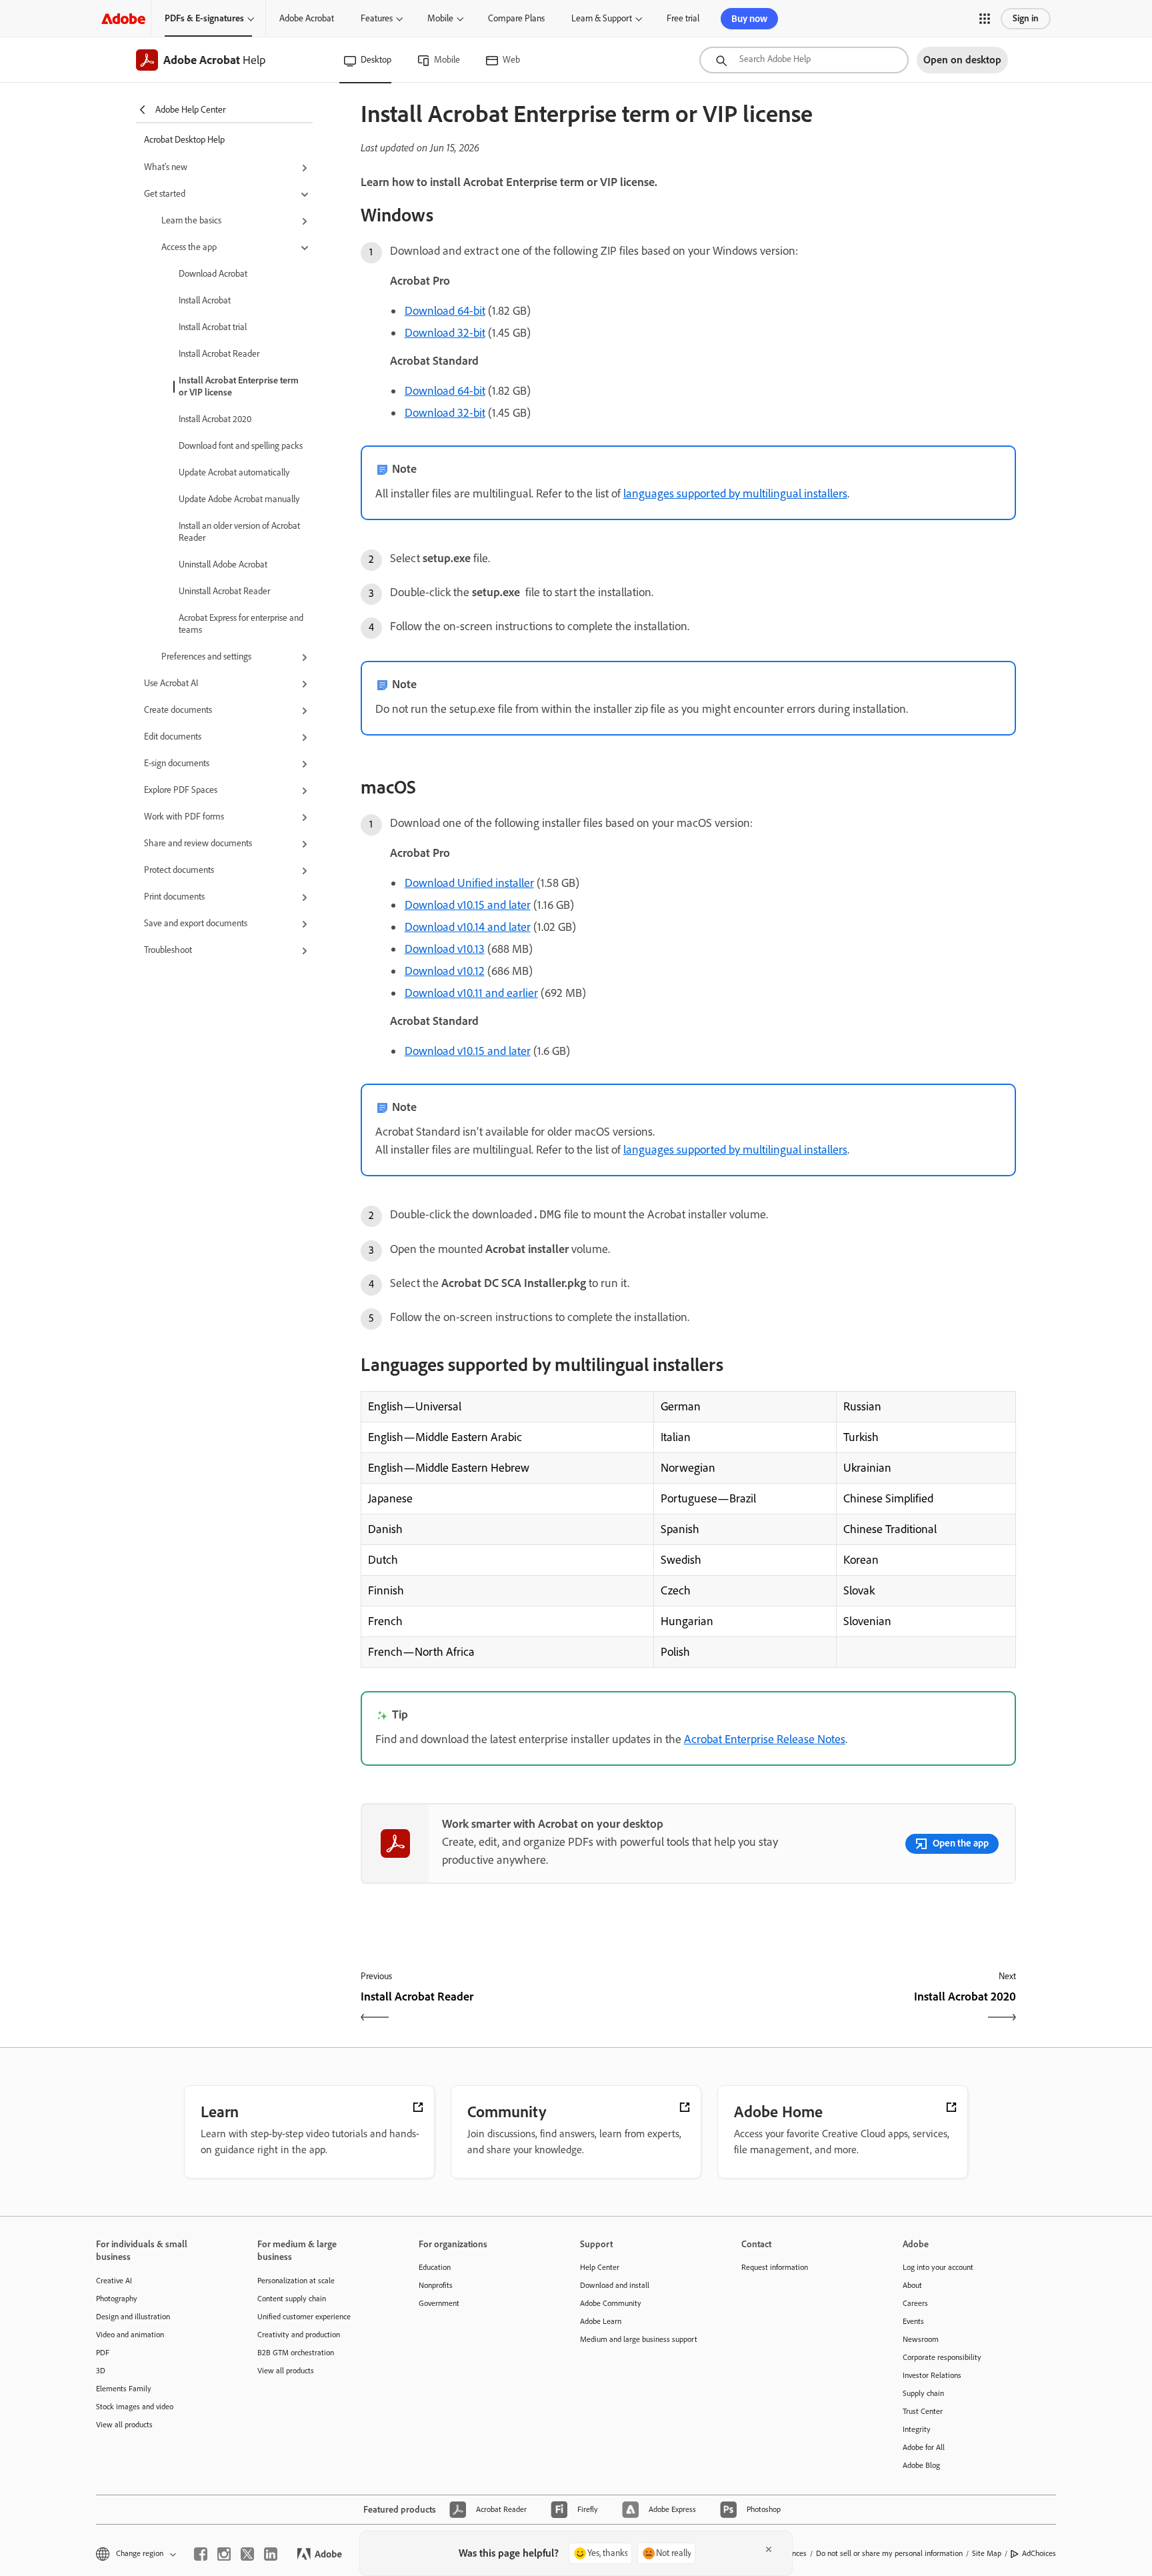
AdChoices (1039, 2553)
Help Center (600, 2267)
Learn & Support (602, 18)
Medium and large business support (639, 2339)
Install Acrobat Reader (219, 354)
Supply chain (923, 2393)
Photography (117, 2299)
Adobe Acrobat (307, 18)
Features (377, 18)
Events (913, 2321)
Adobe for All (924, 2447)
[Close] (769, 2549)
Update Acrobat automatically (234, 472)
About (912, 2285)
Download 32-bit (445, 333)
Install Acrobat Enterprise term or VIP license (239, 386)
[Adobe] (123, 18)
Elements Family (124, 2389)
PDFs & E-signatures (204, 18)
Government (439, 2303)
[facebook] (201, 2554)
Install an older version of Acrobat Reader (239, 532)
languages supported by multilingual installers (735, 493)
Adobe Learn (601, 2321)
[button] (985, 19)
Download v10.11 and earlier (471, 993)
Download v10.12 (445, 971)
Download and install (615, 2285)
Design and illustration (133, 2317)
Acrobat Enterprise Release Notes (765, 1739)
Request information (775, 2267)
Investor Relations (932, 2375)
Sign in (1026, 18)
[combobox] (804, 60)
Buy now (749, 19)
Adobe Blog (921, 2465)
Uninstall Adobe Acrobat (223, 564)
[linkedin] (271, 2554)
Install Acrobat (205, 300)
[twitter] (247, 2554)
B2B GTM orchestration (296, 2353)
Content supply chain (292, 2299)
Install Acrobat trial (213, 327)
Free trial (683, 18)
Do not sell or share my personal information (889, 2553)
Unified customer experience (304, 2317)
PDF (103, 2353)
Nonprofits (436, 2285)
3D (101, 2371)
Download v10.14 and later (468, 927)
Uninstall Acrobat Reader (224, 591)
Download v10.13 (445, 949)
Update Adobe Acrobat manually (239, 499)
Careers (915, 2303)
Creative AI (114, 2281)
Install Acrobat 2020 (215, 419)
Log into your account (938, 2267)
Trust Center (923, 2411)
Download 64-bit (445, 311)
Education (435, 2267)
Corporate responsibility (942, 2357)
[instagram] (224, 2554)
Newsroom (921, 2339)
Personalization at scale (296, 2281)
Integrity (917, 2429)
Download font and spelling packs (241, 446)
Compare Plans (516, 18)
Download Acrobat (213, 274)
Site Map (987, 2553)
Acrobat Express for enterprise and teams (241, 624)
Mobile (440, 18)
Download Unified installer (469, 883)
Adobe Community (611, 2303)
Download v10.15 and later (468, 905)
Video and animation (130, 2335)
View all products (124, 2425)
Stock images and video (135, 2407)
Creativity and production (299, 2335)
